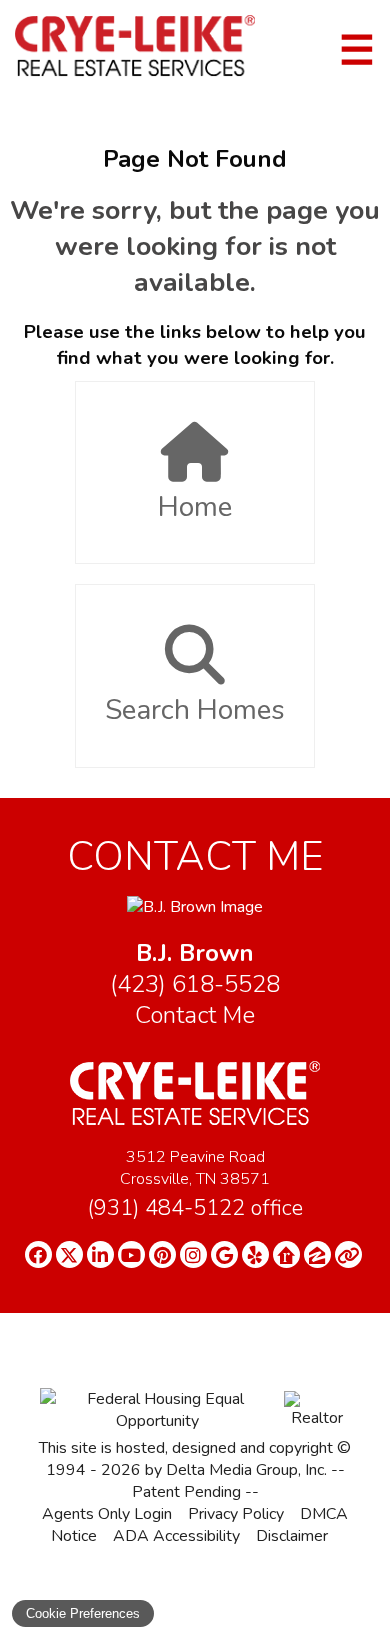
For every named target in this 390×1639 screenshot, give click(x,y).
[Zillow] (317, 1254)
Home (195, 507)
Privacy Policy (236, 1514)
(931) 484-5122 (195, 1208)
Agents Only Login (107, 1514)
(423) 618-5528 (195, 984)
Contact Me (195, 1015)
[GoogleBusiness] (224, 1254)
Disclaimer (292, 1536)
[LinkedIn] (100, 1254)
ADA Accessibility (176, 1536)
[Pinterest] (162, 1254)
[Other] (348, 1254)
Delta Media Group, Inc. (246, 1470)
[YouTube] (131, 1254)
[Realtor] (317, 1418)
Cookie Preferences (83, 1613)
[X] (69, 1254)
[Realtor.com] (286, 1254)
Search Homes (195, 710)
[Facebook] (38, 1254)
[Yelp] (255, 1254)
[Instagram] (193, 1254)
